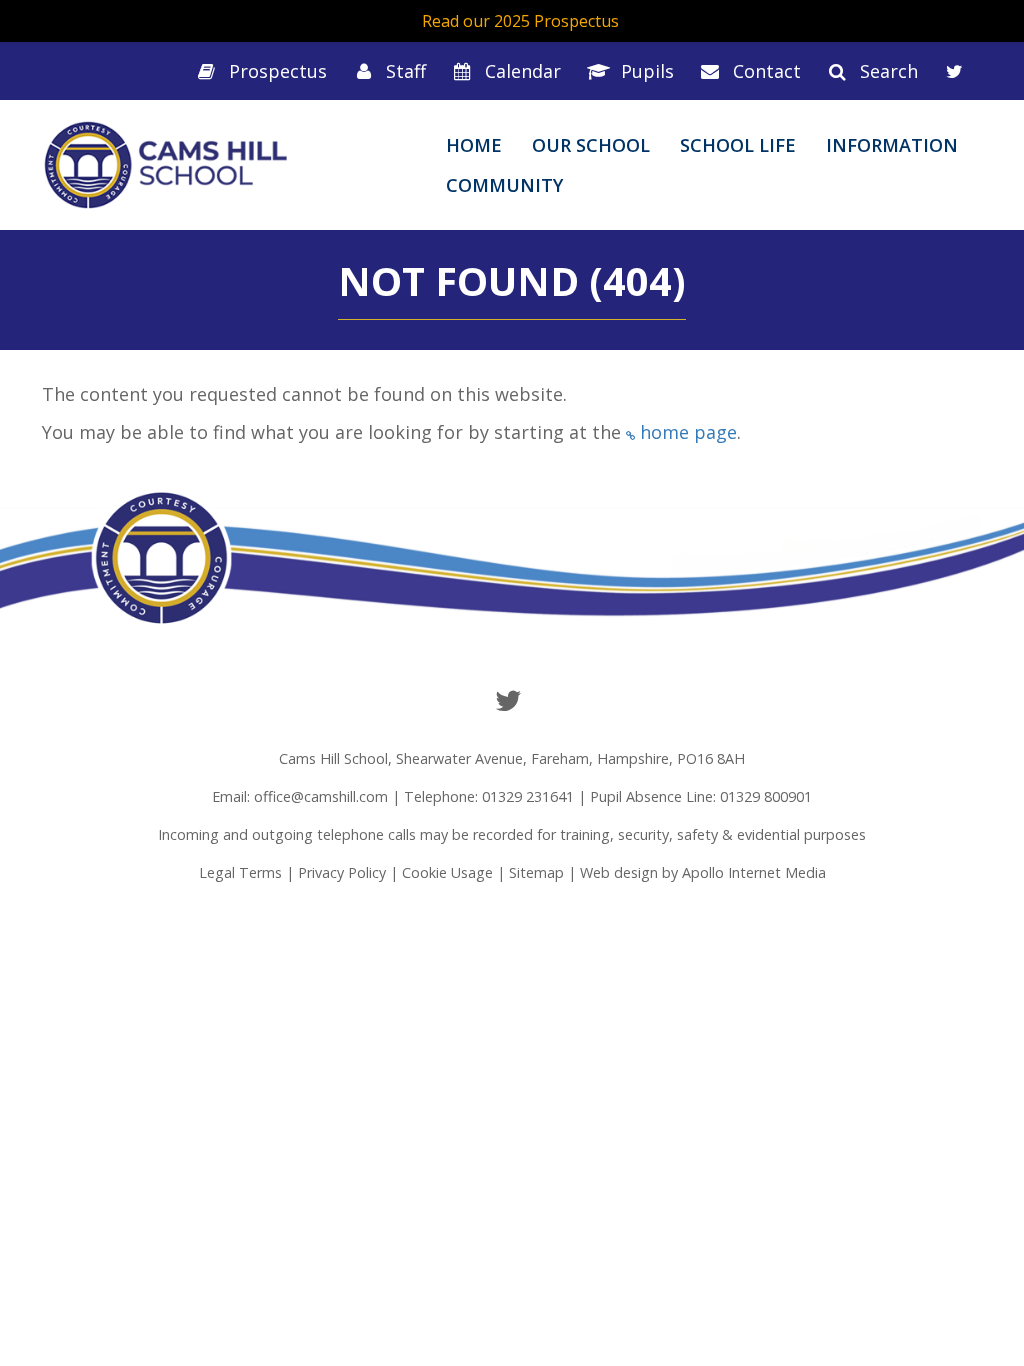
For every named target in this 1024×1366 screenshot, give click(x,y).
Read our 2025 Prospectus (520, 21)
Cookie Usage (447, 872)
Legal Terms (240, 872)
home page (688, 432)
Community (504, 185)
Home (474, 145)
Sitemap (536, 872)
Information (892, 145)
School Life (738, 145)
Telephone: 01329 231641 (489, 796)
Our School (591, 145)
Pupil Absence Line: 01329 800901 (701, 796)
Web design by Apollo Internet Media (703, 872)
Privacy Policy (342, 872)
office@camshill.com (321, 796)
